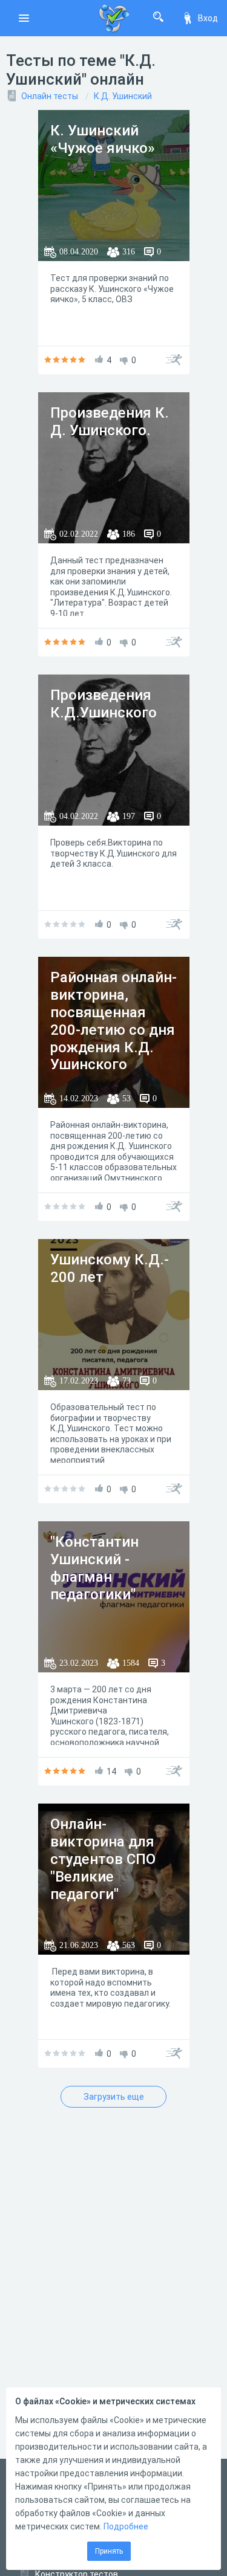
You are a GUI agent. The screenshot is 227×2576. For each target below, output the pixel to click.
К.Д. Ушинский (123, 96)
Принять (109, 2551)
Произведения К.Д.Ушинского (104, 704)
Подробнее (126, 2526)
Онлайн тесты (50, 96)
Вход (208, 18)
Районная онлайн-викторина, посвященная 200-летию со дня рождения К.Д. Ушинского (113, 1021)
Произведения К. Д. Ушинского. (110, 422)
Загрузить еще (114, 2097)
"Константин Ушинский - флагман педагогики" (94, 1568)
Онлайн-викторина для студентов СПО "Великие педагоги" (103, 1859)
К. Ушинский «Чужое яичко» (103, 139)
